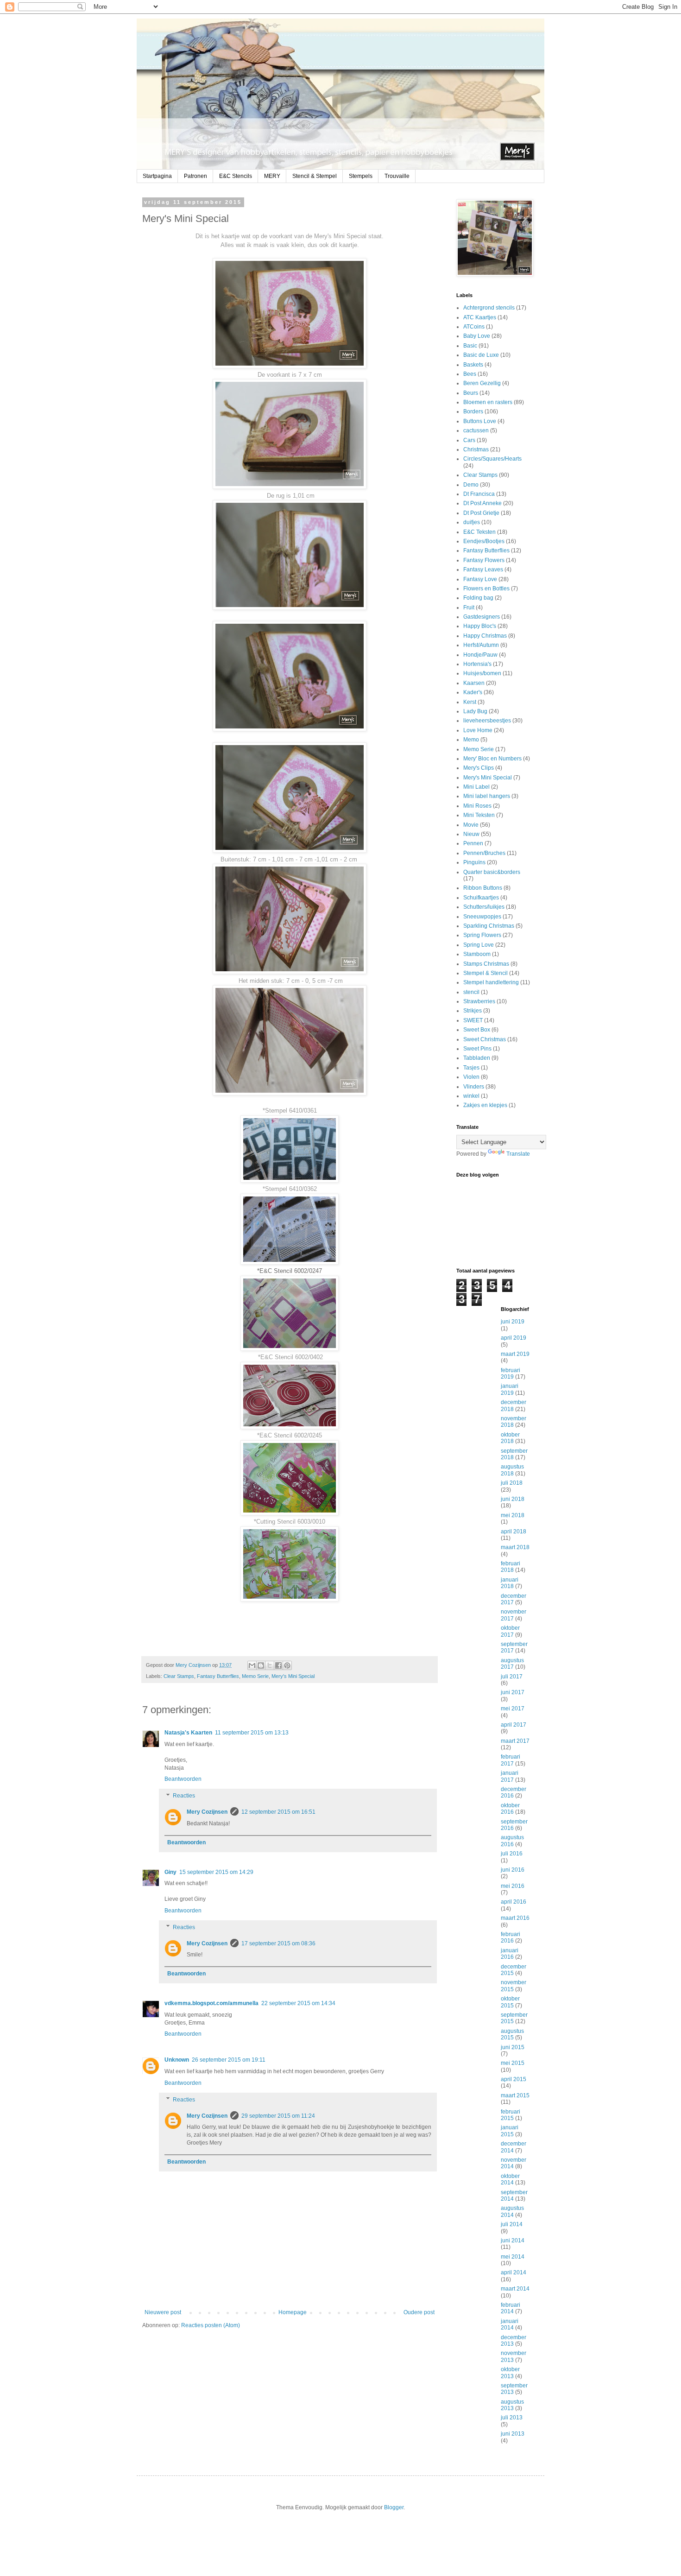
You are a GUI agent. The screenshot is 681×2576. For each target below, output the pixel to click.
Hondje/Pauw (480, 655)
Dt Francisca (479, 494)
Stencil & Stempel (315, 176)
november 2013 (514, 2356)
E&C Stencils (236, 176)
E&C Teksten (479, 532)
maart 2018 (515, 1547)
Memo (471, 740)
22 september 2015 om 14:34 (298, 2003)
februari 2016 (511, 1937)
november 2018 (514, 1422)
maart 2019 (515, 1354)
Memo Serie (255, 1676)
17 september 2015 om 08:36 (278, 1943)
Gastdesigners (482, 617)
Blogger (394, 2507)
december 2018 (514, 1405)
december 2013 (514, 2341)
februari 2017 (511, 1760)
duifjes (472, 522)
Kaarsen (474, 683)
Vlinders (474, 1087)
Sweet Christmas (485, 1039)
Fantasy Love (480, 579)
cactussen (476, 430)
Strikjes (473, 1011)
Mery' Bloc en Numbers (492, 759)
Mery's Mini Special (293, 1676)
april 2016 (514, 1902)
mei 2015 (513, 2063)
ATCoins (474, 327)
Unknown (177, 2060)
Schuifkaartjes (481, 898)
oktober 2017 (510, 1631)
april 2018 (514, 1532)
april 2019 (514, 1338)
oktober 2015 (510, 2002)
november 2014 (514, 2163)
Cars (469, 440)
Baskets (473, 365)
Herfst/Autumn (481, 645)
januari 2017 (510, 1776)
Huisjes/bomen (482, 673)
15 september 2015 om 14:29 (216, 1872)
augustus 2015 (512, 2034)
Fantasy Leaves (483, 570)
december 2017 (514, 1599)
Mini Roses (477, 806)
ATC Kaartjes (480, 317)
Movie (471, 825)
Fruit (469, 608)
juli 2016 (512, 1854)
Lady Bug (475, 711)
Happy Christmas (485, 636)
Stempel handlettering (491, 982)
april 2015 (514, 2079)
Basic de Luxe (481, 355)
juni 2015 (513, 2047)
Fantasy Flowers (484, 560)
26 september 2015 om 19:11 (229, 2060)
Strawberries (479, 1001)
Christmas (476, 449)
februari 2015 (511, 2115)
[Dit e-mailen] (252, 1665)
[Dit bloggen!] (261, 1665)
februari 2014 (511, 2308)
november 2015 (514, 1986)
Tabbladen (477, 1058)
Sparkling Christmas (489, 926)
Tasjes (471, 1068)
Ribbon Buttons (483, 888)
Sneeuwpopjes (482, 917)
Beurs (471, 393)
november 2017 (514, 1615)
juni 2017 (513, 1692)
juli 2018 (512, 1483)
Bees (470, 374)
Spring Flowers (482, 935)
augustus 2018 (512, 1470)
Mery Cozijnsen (207, 1812)
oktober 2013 (510, 2373)
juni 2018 (513, 1499)
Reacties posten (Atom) (211, 2325)
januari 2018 (510, 1583)
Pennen (473, 843)
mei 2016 (513, 1886)
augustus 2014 (512, 2211)
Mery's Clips (479, 768)
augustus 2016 (512, 1841)
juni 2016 (513, 1870)
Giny (170, 1872)
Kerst (470, 702)
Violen (471, 1077)
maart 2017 (515, 1741)
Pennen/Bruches (484, 853)
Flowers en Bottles (486, 589)
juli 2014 (512, 2224)
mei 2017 (513, 1709)
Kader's (473, 692)
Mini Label (476, 787)
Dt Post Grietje (481, 513)
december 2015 (514, 1970)
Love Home (478, 730)
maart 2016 (515, 1918)
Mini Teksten (479, 815)
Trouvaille (397, 176)
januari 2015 (510, 2131)
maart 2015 (515, 2095)
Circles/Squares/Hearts (492, 459)
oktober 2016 (510, 1809)
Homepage (293, 2312)
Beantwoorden (183, 1779)
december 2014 (514, 2147)
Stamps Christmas (486, 964)
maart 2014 (515, 2289)
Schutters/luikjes (484, 907)
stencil (471, 992)
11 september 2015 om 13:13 (252, 1733)
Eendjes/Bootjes (484, 541)
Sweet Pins (477, 1049)
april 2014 (514, 2272)
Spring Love (479, 945)
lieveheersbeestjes (487, 721)
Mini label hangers (487, 796)
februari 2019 (511, 1373)
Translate (518, 1154)
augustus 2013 (512, 2405)
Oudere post (419, 2312)
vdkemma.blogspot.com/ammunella (211, 2003)
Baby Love (477, 336)
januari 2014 (510, 2324)
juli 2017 (512, 1677)
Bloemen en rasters (488, 402)
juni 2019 (513, 1322)
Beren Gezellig (482, 383)
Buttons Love (480, 421)
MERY (272, 176)
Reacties (184, 1796)
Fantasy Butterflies (218, 1676)
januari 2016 (510, 1954)
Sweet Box (477, 1030)
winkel (471, 1096)
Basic (470, 346)
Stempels (361, 176)
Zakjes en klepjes (485, 1105)
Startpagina (157, 176)
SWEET (473, 1020)
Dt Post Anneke (482, 503)
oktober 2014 (510, 2179)
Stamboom (477, 954)
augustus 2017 (512, 1664)
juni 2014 (513, 2241)
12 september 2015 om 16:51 (278, 1812)
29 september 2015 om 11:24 (278, 2116)
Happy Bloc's (480, 626)
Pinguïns (474, 862)
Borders (473, 411)
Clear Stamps (179, 1676)
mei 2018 (513, 1515)
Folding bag (478, 598)
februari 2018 (511, 1567)
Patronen (195, 176)
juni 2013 (513, 2434)
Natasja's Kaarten (188, 1733)
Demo (471, 485)
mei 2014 (513, 2257)
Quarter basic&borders (492, 872)
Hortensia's (477, 664)
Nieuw (471, 834)
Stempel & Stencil (486, 973)
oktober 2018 (510, 1438)
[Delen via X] (270, 1665)
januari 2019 (510, 1389)
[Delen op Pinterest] (287, 1665)
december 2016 (514, 1792)
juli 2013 (512, 2418)
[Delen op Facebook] (278, 1665)
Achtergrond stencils (489, 308)
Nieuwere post (163, 2312)
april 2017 (514, 1725)
